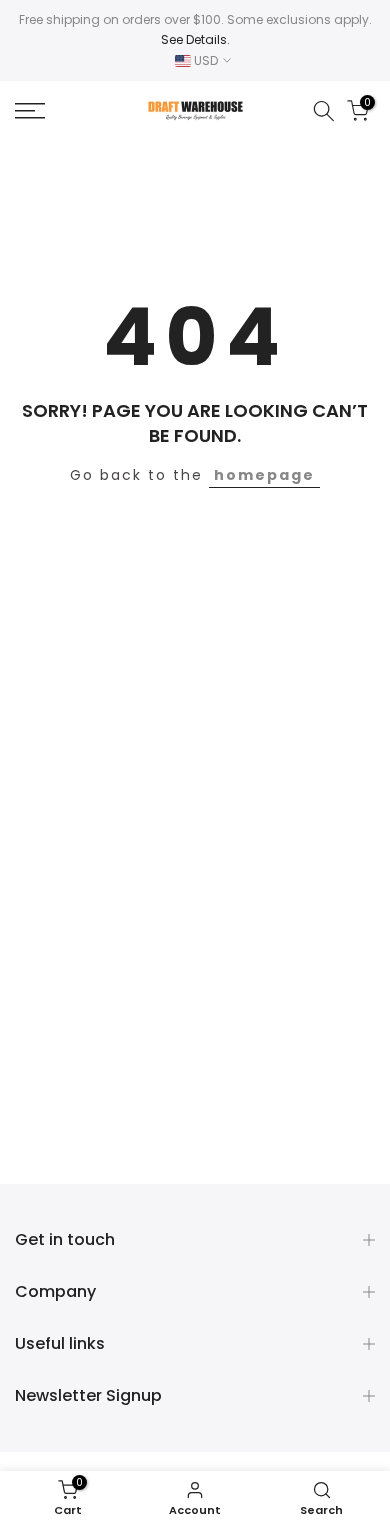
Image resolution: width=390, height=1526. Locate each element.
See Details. (195, 39)
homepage (264, 475)
